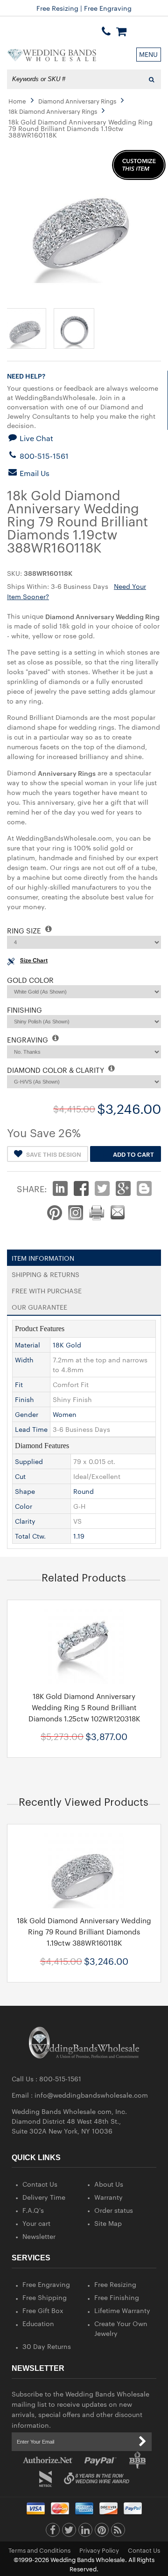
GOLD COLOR (30, 980)
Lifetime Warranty (122, 2310)
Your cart (36, 2223)
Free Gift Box (43, 2310)
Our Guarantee (39, 1305)
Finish (24, 1399)
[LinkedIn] (85, 2532)
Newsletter (39, 2236)
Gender (27, 1414)
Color (24, 1506)
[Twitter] (69, 2532)
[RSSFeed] (118, 2532)
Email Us (34, 473)
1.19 (79, 1536)
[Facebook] (53, 2532)
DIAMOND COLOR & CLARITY (56, 1070)
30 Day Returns (47, 2346)
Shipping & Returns (45, 1272)
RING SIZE (25, 930)
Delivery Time (44, 2197)
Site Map (108, 2223)
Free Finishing (117, 2297)
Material (28, 1345)
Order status (114, 2210)
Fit (19, 1384)
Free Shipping (45, 2297)
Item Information (43, 1256)
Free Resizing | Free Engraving (84, 8)
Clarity (25, 1521)
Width (24, 1360)
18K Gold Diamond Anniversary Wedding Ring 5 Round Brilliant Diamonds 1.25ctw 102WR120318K (84, 1707)
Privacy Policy (99, 2550)
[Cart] (121, 31)
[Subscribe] (142, 2442)
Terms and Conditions (39, 2550)
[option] (84, 1679)
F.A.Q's (33, 2210)
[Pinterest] (102, 2532)
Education (38, 2323)
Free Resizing (115, 2284)
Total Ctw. (30, 1536)
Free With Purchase (47, 1289)
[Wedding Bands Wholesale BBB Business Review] (137, 2460)
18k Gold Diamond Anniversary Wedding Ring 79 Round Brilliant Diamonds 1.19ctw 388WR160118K (84, 1931)
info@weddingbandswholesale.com (91, 2095)
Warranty (108, 2197)
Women (65, 1414)
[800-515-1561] (106, 31)
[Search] (151, 79)
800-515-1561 (43, 456)
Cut (20, 1476)
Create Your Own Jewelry (121, 2328)
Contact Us (40, 2184)
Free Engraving (46, 2284)
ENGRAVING (28, 1039)
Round (84, 1491)
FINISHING (24, 1010)
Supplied (29, 1461)
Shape (25, 1491)
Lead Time (31, 1429)
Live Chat (35, 438)
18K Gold (67, 1345)
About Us (109, 2184)
